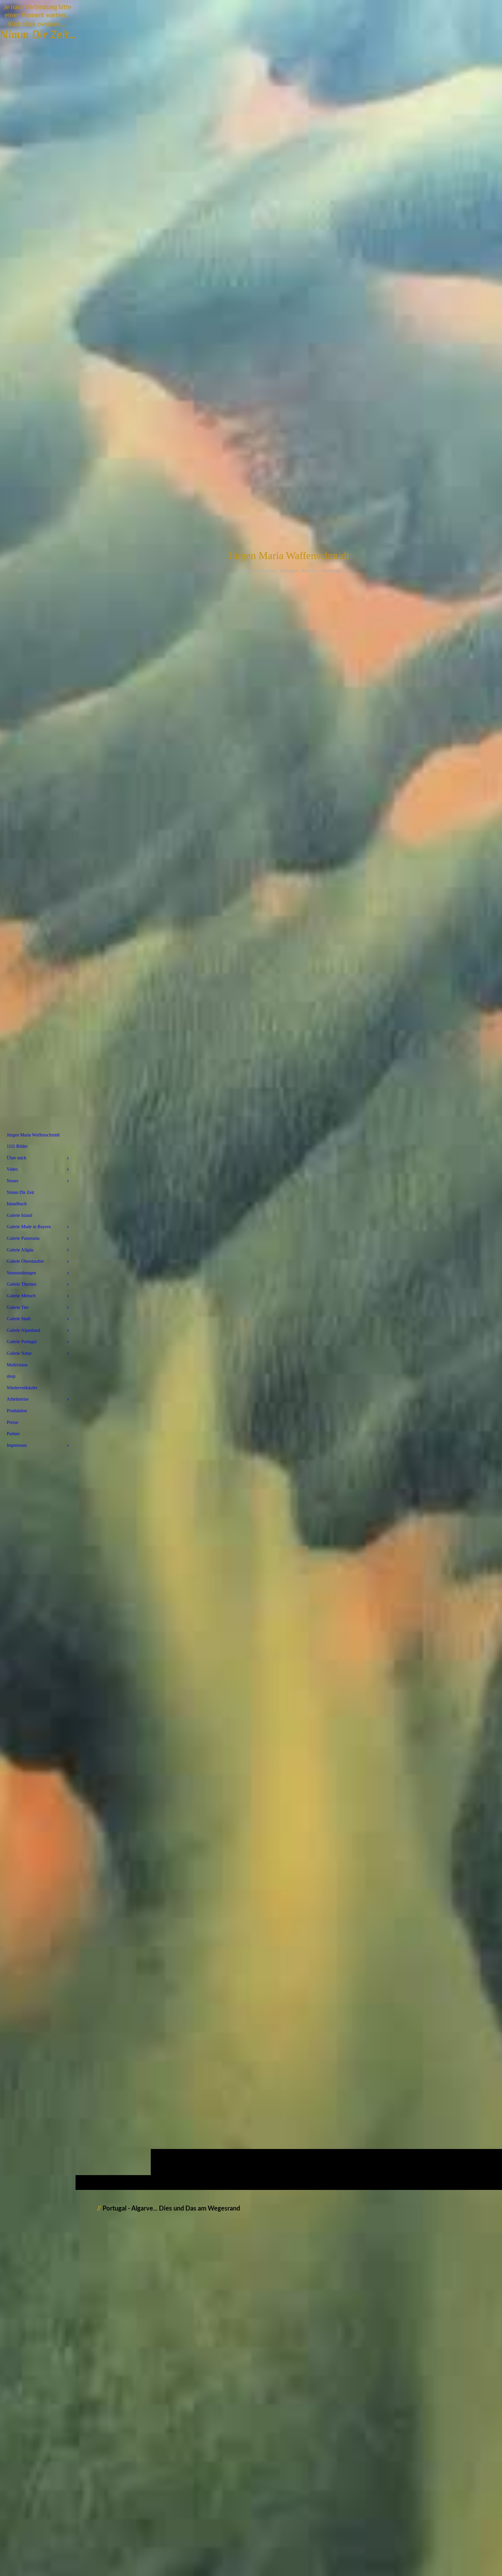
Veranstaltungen (21, 1273)
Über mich (16, 1158)
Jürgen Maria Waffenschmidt (33, 1135)
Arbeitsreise (18, 1399)
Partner (13, 1434)
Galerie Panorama (23, 1238)
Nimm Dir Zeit (20, 1192)
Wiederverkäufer (22, 1388)
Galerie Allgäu (20, 1250)
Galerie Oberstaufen (25, 1261)
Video (12, 1169)
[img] (289, 1095)
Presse (12, 1422)
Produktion (17, 1411)
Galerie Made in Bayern (29, 1227)
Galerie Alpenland (23, 1330)
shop (11, 1376)
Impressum (17, 1445)
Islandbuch (17, 1204)
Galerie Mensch (21, 1296)
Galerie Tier (18, 1307)
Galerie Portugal (22, 1342)
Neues (12, 1181)
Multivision (17, 1365)
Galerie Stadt (19, 1319)
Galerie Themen (21, 1284)
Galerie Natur (19, 1353)
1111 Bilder (17, 1146)
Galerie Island (19, 1215)
